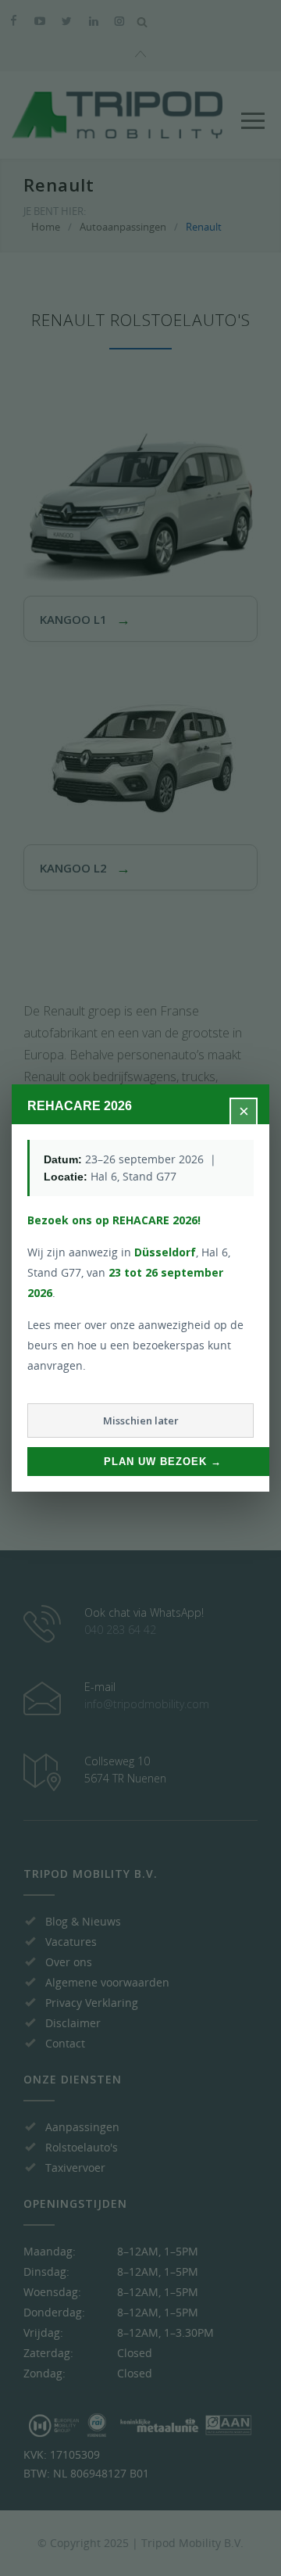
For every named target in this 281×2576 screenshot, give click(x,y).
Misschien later (141, 1421)
